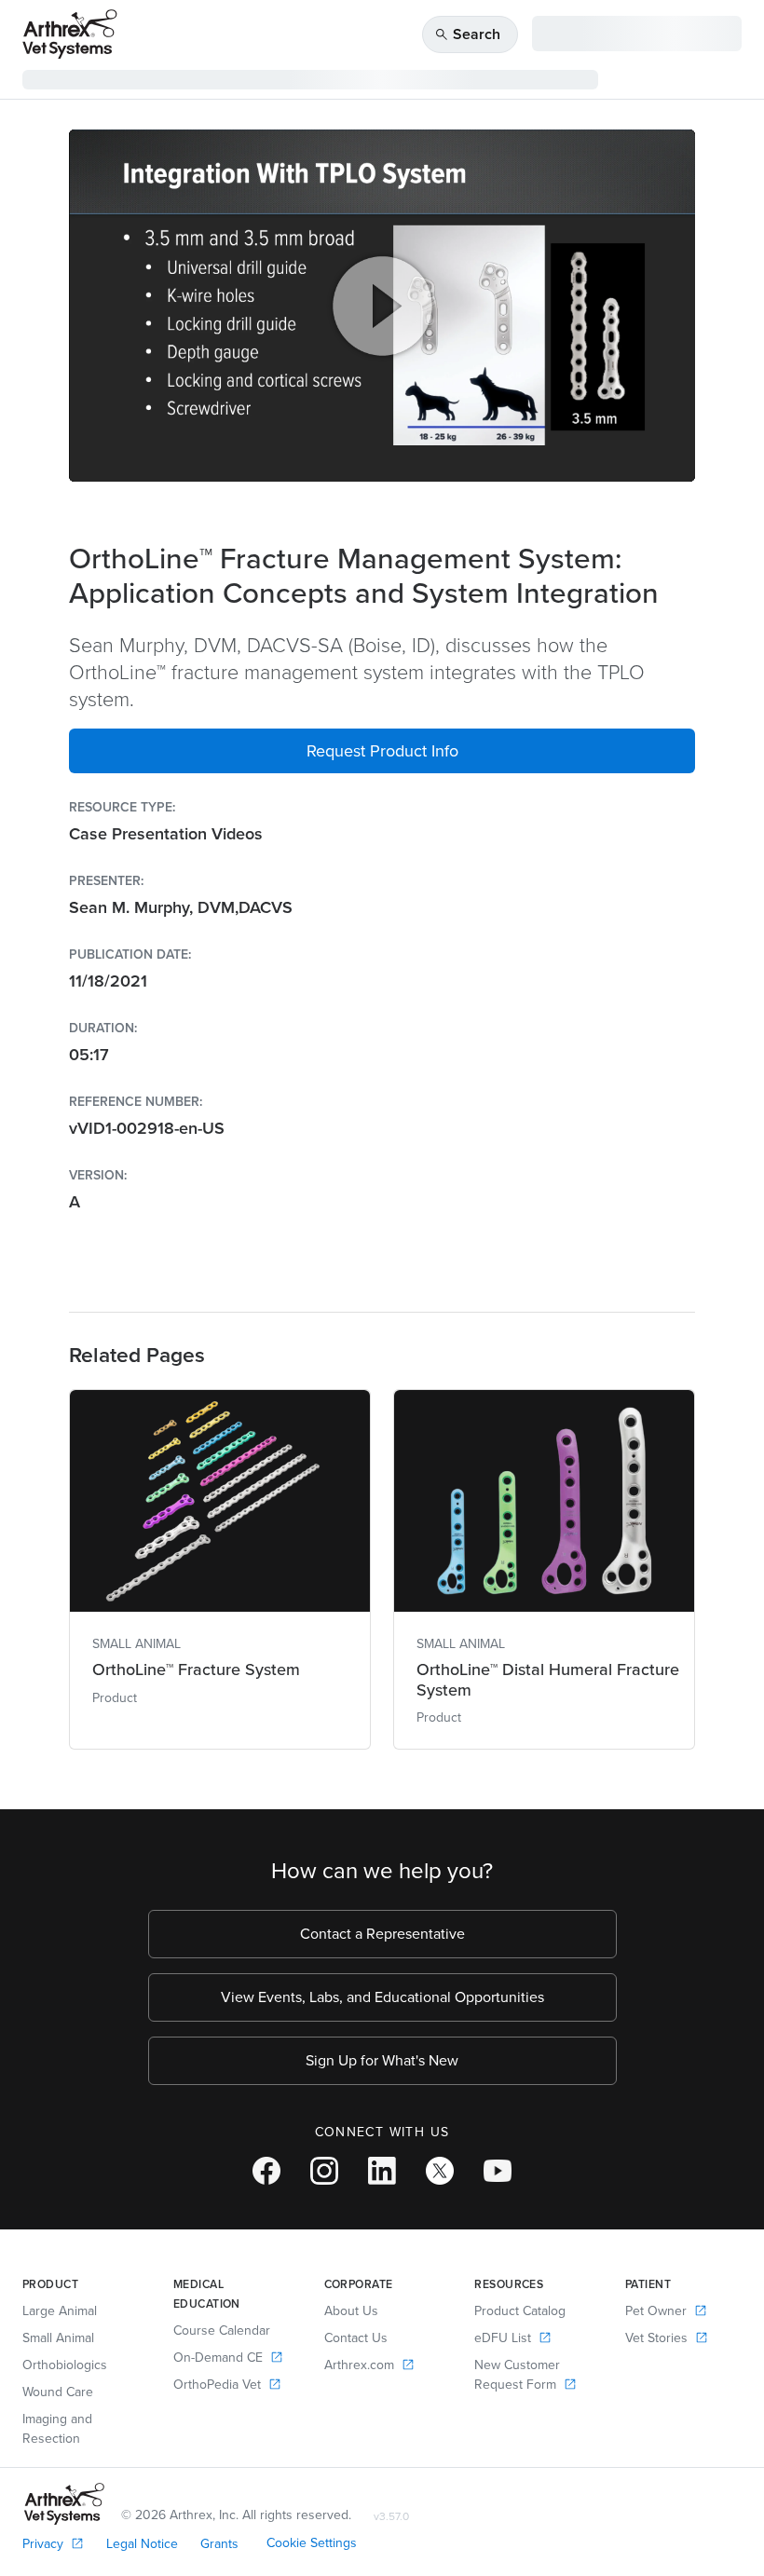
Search (467, 34)
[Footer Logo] (64, 2504)
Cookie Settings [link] (312, 2543)
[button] (382, 751)
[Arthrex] (70, 34)
